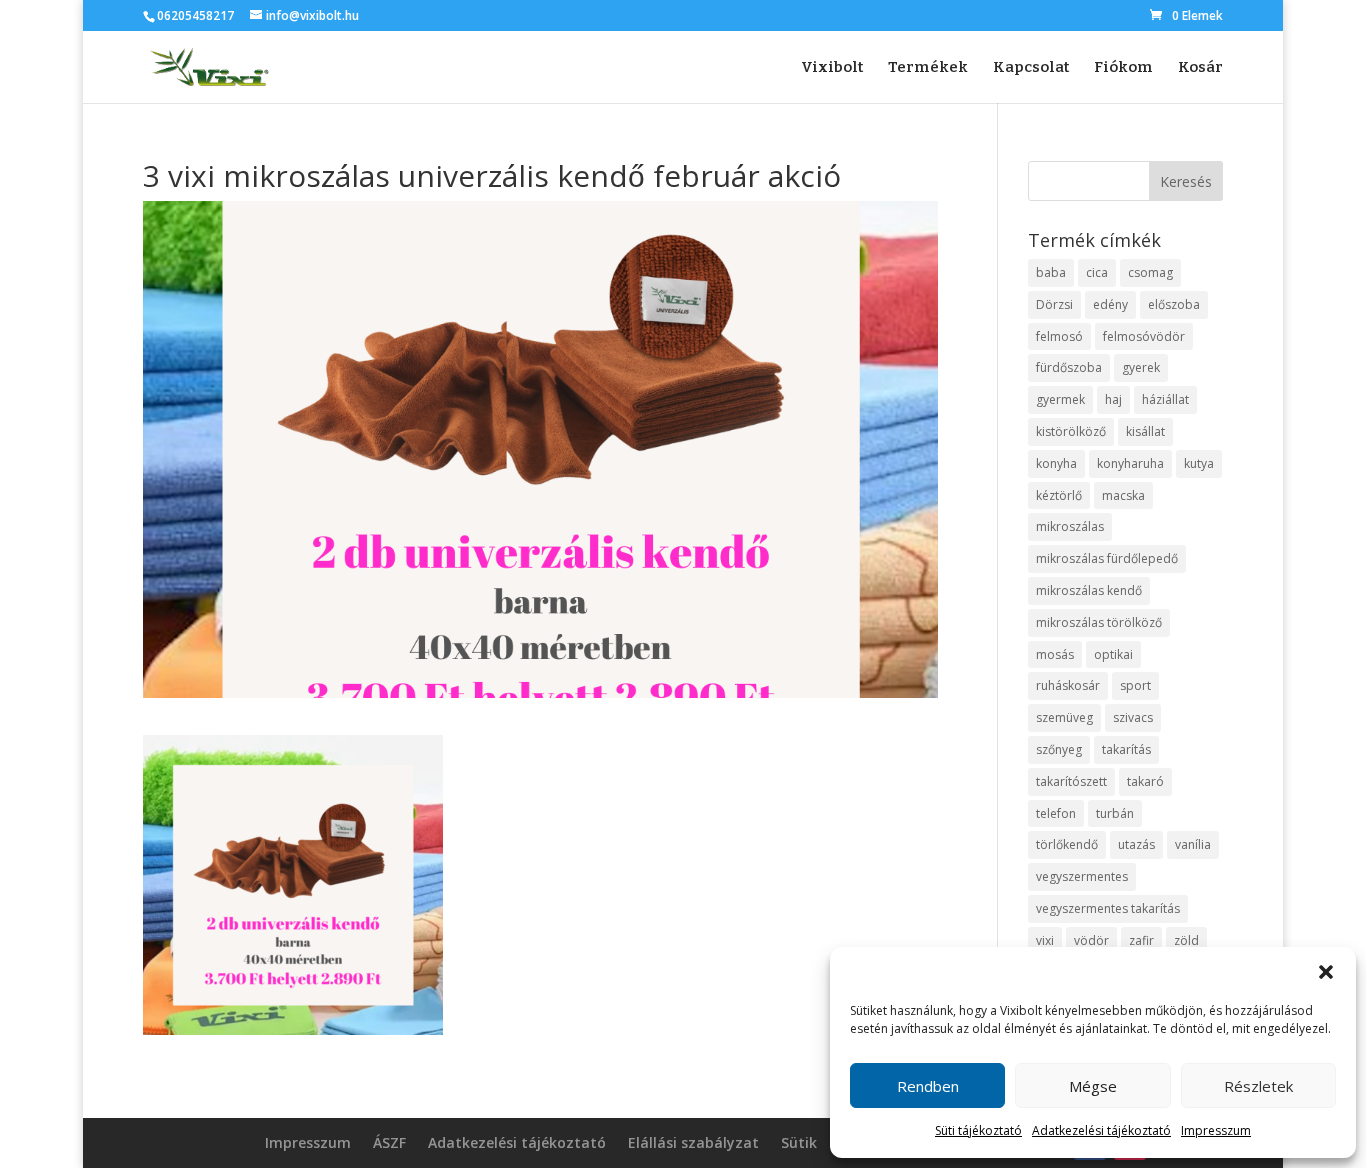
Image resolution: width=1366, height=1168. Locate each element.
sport (1135, 685)
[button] (1326, 972)
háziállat (1165, 399)
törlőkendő (1067, 844)
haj (1113, 399)
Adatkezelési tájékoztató (1101, 1130)
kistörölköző (1071, 431)
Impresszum (1216, 1130)
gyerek (1141, 367)
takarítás (1126, 749)
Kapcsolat (1031, 68)
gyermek (1060, 399)
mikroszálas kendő (1089, 590)
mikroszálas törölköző (1099, 622)
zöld (1186, 940)
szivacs (1133, 717)
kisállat (1145, 431)
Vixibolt (832, 68)
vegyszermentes (1082, 876)
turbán (1115, 813)
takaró (1145, 781)
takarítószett (1071, 781)
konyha (1056, 463)
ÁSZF (389, 1144)
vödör (1091, 940)
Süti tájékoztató (978, 1130)
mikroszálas (1070, 526)
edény (1110, 304)
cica (1097, 272)
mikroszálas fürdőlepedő (1107, 558)
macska (1123, 495)
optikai (1113, 654)
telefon (1056, 813)
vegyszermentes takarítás (1108, 908)
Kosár (1200, 68)
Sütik (799, 1144)
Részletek (1258, 1086)
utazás (1136, 844)
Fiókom (1123, 68)
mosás (1055, 654)
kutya (1199, 463)
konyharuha (1130, 463)
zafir (1141, 940)
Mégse (1093, 1086)
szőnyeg (1059, 749)
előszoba (1174, 304)
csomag (1150, 272)
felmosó (1059, 336)
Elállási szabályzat (693, 1144)
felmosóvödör (1144, 336)
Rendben (928, 1086)
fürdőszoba (1069, 367)
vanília (1193, 844)
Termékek (928, 68)
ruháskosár (1068, 685)
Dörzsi (1054, 304)
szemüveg (1064, 717)
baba (1051, 272)
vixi (1045, 940)
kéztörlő (1059, 495)
